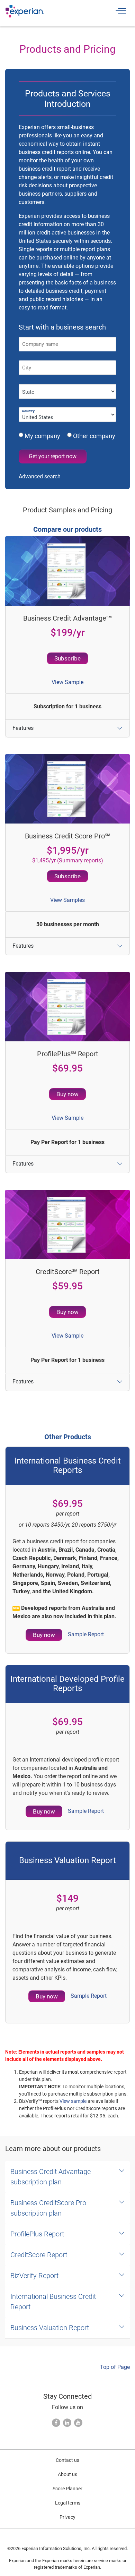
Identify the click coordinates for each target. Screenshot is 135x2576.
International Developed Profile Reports (67, 1684)
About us (67, 2474)
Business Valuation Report (67, 1860)
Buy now (67, 1094)
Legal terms (68, 2503)
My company (44, 436)
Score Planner (67, 2489)
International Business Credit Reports (67, 1465)
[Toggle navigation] (120, 11)
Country (28, 411)
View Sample (67, 682)
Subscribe (67, 658)
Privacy (67, 2517)
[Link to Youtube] (78, 2423)
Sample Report (86, 1634)
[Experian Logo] (25, 11)
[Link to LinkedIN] (67, 2423)
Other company (93, 436)
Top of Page (115, 2367)
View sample (73, 2101)
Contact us (67, 2460)
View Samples (67, 900)
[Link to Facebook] (56, 2423)
